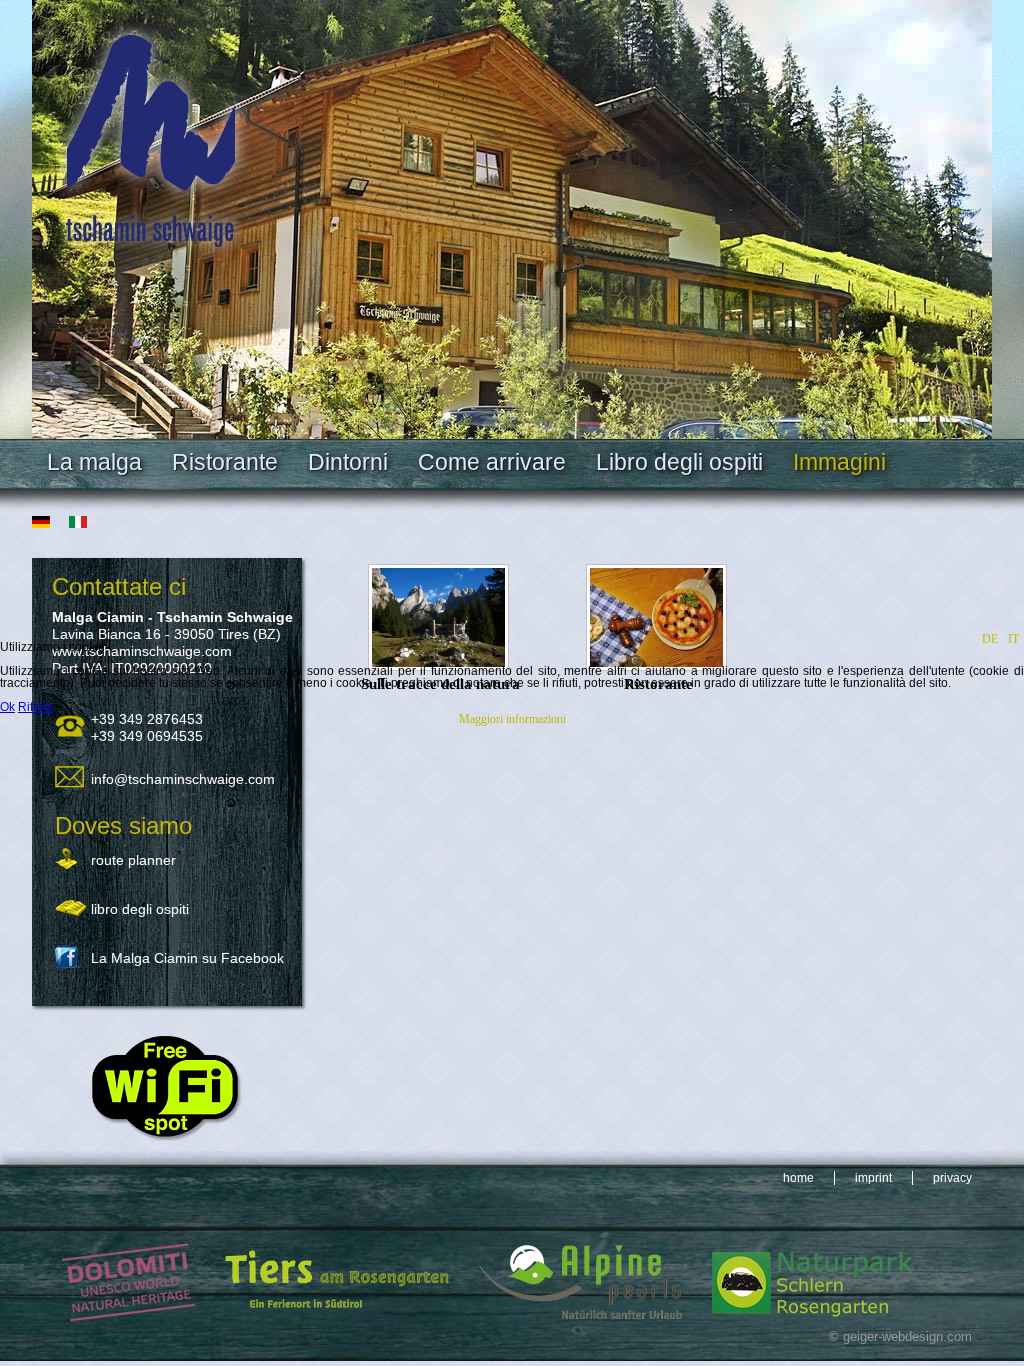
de (990, 639)
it (1013, 639)
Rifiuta (35, 707)
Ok (7, 707)
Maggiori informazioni (512, 719)
